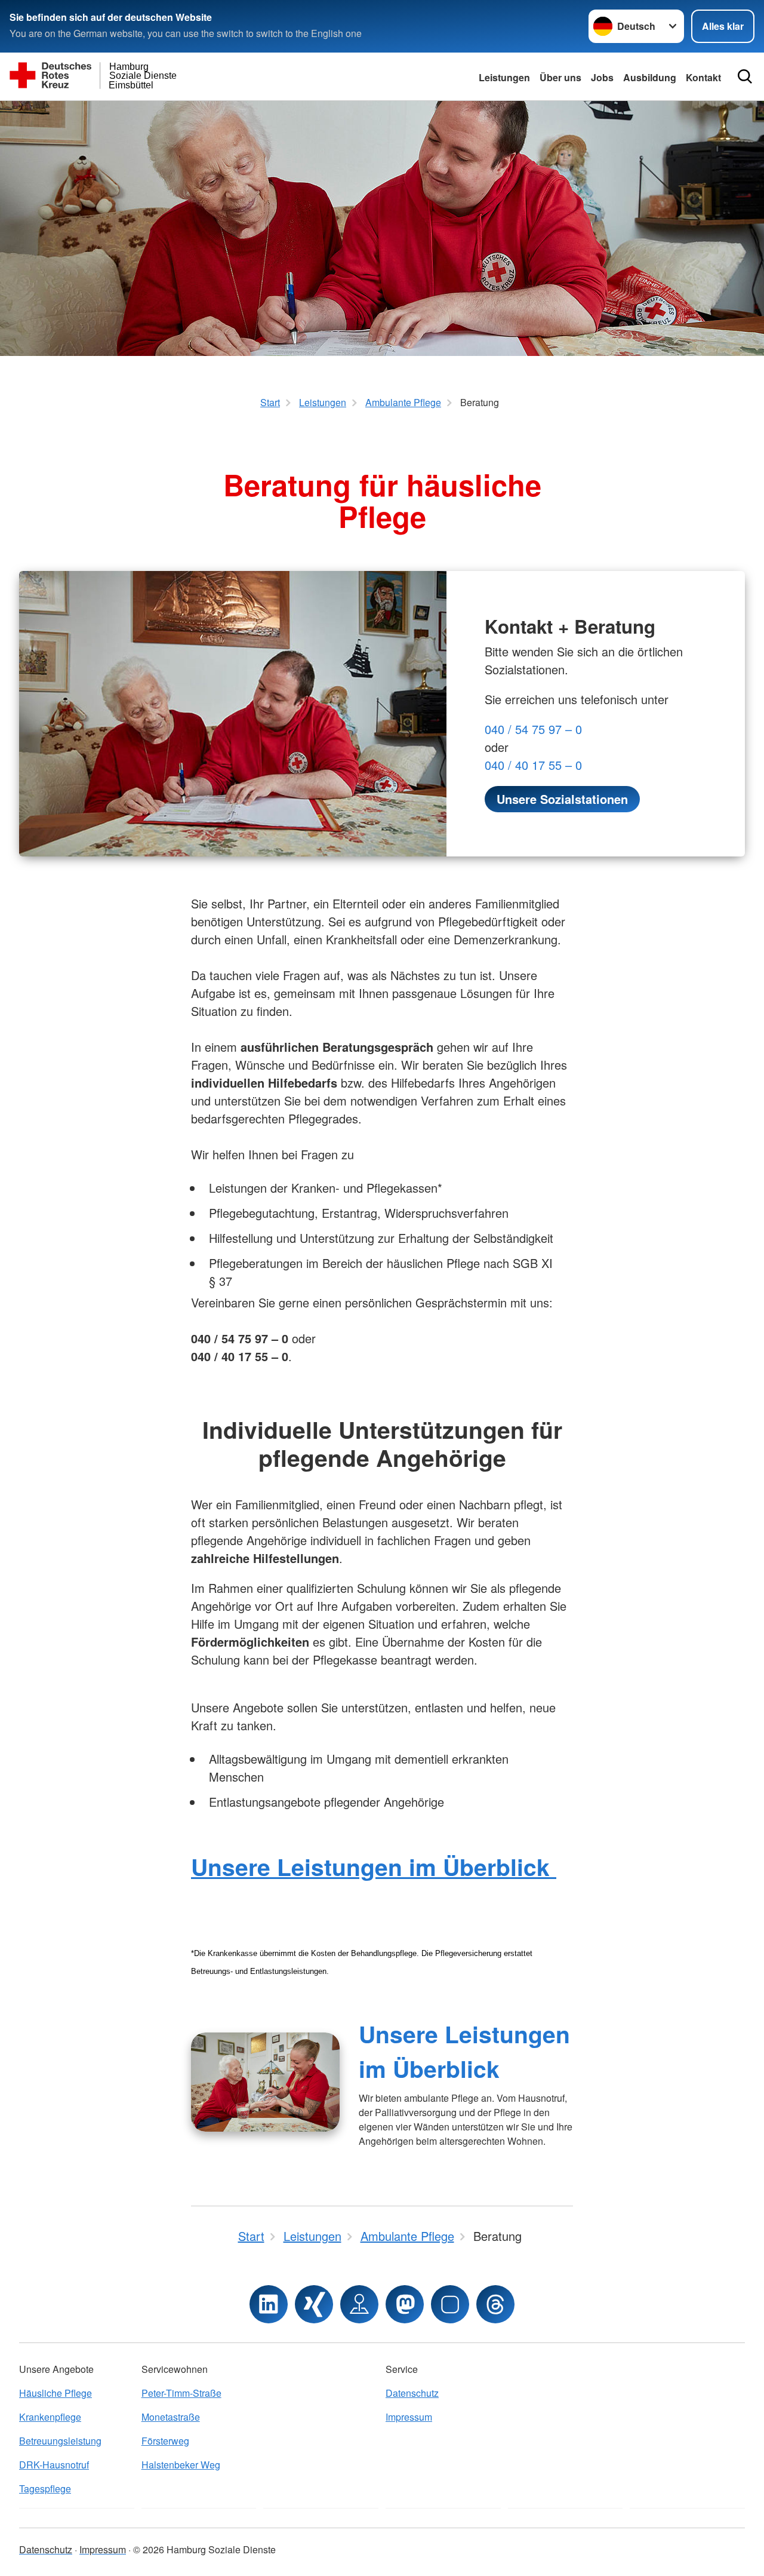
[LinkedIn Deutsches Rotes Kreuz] (269, 2304)
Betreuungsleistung (60, 2441)
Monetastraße (171, 2417)
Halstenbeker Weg (181, 2465)
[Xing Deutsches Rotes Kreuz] (314, 2304)
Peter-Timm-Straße (181, 2393)
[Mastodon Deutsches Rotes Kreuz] (405, 2304)
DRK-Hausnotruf (54, 2465)
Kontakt (703, 77)
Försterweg (165, 2441)
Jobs (602, 77)
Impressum (409, 2417)
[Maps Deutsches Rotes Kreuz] (359, 2304)
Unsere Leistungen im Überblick (374, 1866)
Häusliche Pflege (56, 2393)
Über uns (560, 77)
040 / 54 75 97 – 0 (533, 729)
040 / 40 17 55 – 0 (533, 765)
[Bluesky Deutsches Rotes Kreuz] (450, 2304)
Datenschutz (412, 2393)
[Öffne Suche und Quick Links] (745, 76)
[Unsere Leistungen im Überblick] (265, 2082)
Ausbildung (650, 77)
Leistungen (504, 77)
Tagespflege (45, 2489)
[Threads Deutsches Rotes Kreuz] (495, 2304)
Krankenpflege (50, 2417)
